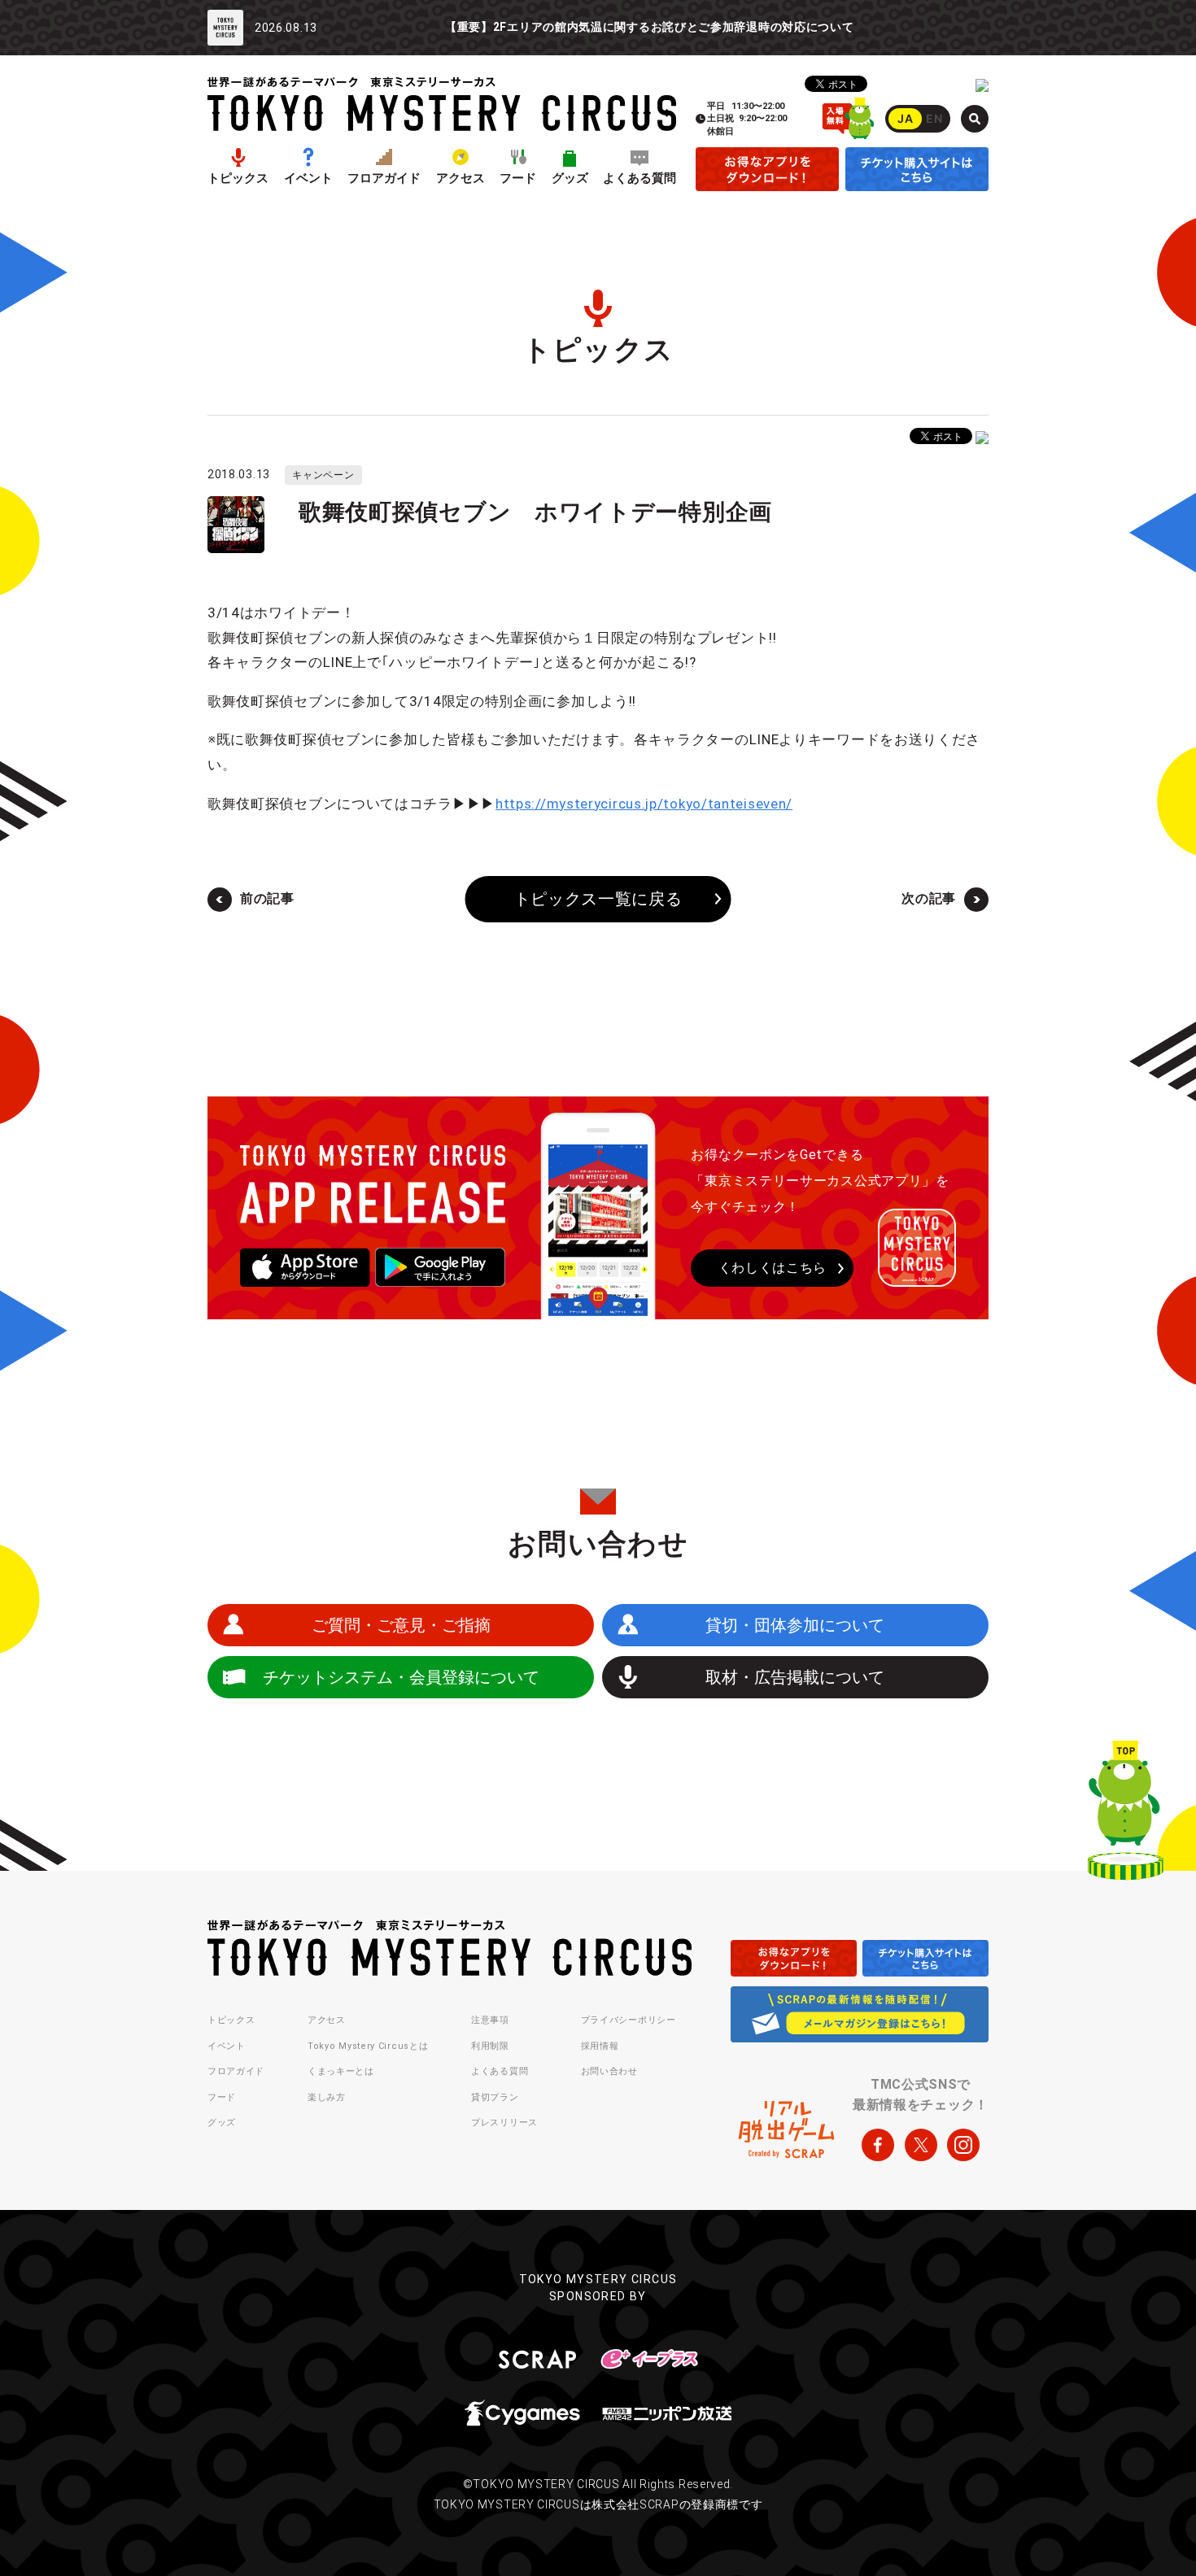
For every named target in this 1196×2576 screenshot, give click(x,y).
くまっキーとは (341, 2071)
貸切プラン (495, 2097)
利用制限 (490, 2046)
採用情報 (600, 2046)
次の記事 (929, 898)
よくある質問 (639, 179)
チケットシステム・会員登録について (401, 1677)
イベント (308, 179)
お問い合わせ (609, 2071)
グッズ (570, 179)
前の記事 (267, 898)
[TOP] (1126, 1814)
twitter (921, 2145)
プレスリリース (504, 2123)
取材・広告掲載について (795, 1677)
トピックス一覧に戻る (598, 900)
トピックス (238, 179)
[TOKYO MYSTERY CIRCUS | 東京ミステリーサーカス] (442, 104)
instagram (963, 2145)
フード (518, 179)
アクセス (461, 179)
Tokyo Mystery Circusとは (368, 2046)
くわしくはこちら (773, 1268)
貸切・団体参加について (795, 1625)
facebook (878, 2145)
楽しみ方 (327, 2097)
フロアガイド (384, 179)
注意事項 (490, 2020)
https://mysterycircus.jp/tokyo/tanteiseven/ (644, 804)
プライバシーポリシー (629, 2020)
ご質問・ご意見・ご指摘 (401, 1625)
